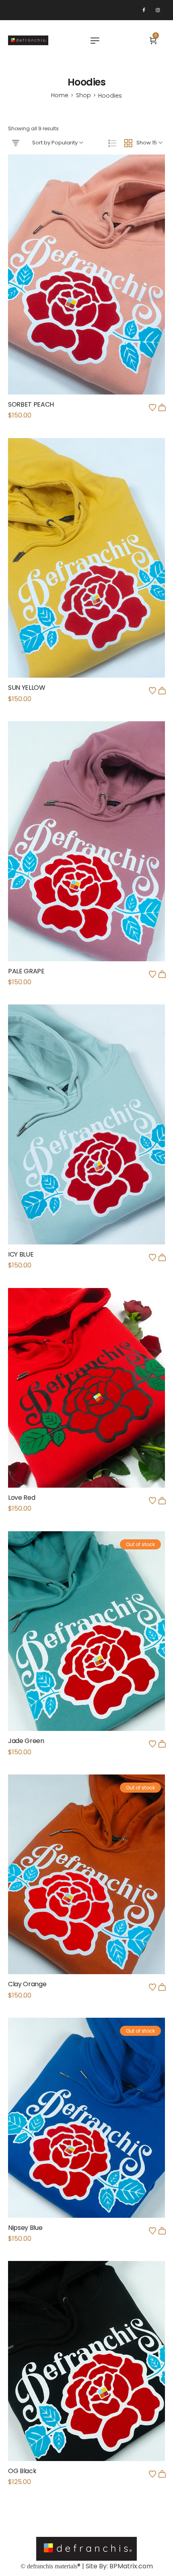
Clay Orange (27, 1984)
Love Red (22, 1498)
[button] (162, 407)
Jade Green (26, 1741)
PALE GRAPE (26, 971)
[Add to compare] (86, 292)
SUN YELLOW (27, 688)
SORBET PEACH (31, 404)
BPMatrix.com (131, 2566)
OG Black (22, 2471)
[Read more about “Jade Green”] (162, 1744)
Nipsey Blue (25, 2228)
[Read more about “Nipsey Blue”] (162, 2231)
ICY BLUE (21, 1254)
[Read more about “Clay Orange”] (162, 1987)
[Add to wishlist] (152, 407)
